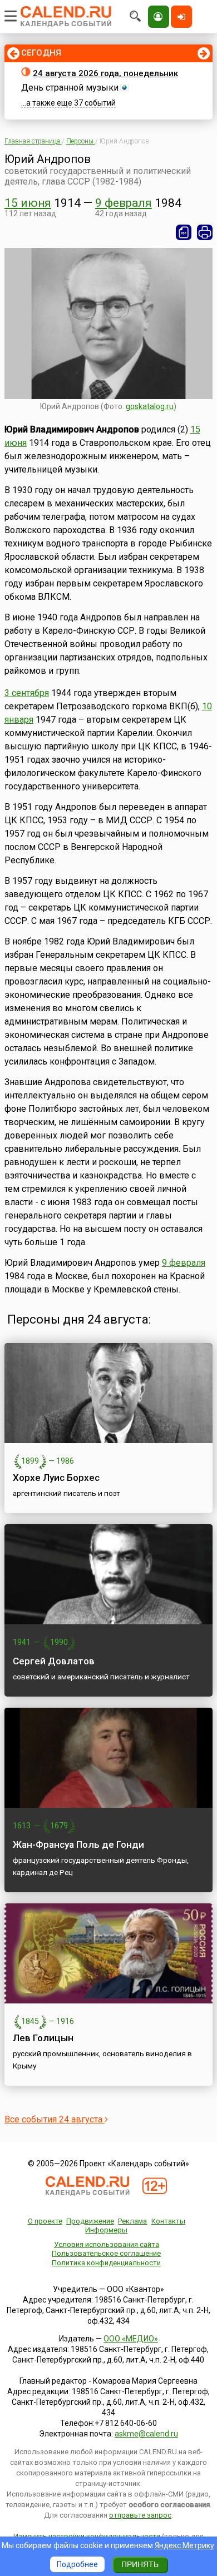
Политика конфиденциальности (106, 2263)
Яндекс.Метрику (184, 2545)
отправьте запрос (140, 2515)
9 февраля (124, 203)
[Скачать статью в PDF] (184, 232)
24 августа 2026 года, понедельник (105, 73)
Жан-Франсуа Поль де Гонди (78, 1844)
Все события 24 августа (55, 2119)
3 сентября (27, 693)
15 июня (28, 203)
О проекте (45, 2221)
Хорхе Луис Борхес (56, 1478)
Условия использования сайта (107, 2244)
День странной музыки (70, 88)
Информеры (106, 2230)
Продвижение (90, 2221)
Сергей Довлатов (54, 1661)
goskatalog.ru (150, 406)
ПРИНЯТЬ (140, 2564)
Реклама (132, 2221)
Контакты (168, 2221)
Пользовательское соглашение (106, 2253)
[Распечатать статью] (205, 232)
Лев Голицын (43, 2038)
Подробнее (77, 2564)
